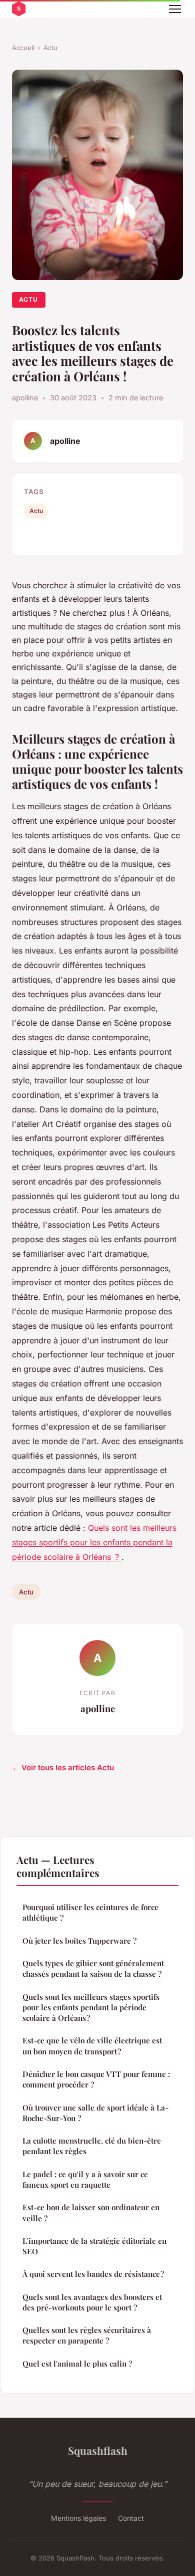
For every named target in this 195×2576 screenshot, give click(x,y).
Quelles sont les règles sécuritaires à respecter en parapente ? (87, 2335)
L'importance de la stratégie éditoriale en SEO (94, 2246)
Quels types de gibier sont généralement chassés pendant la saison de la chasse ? (93, 1968)
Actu (50, 48)
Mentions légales (78, 2518)
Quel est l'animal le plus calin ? (77, 2364)
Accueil (23, 48)
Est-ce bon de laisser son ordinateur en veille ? (91, 2212)
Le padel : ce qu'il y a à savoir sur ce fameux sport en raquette (85, 2179)
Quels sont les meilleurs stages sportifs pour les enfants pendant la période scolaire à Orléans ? (94, 1542)
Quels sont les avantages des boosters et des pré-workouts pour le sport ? (92, 2302)
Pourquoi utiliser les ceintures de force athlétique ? (90, 1912)
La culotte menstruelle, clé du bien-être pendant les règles (92, 2146)
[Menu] (175, 9)
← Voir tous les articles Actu (63, 1768)
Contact (131, 2518)
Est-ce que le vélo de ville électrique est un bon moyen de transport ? (92, 2046)
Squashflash (98, 2450)
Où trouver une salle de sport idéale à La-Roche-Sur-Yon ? (95, 2113)
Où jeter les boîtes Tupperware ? (79, 1941)
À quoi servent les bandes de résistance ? (93, 2274)
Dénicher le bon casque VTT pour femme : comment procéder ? (96, 2079)
